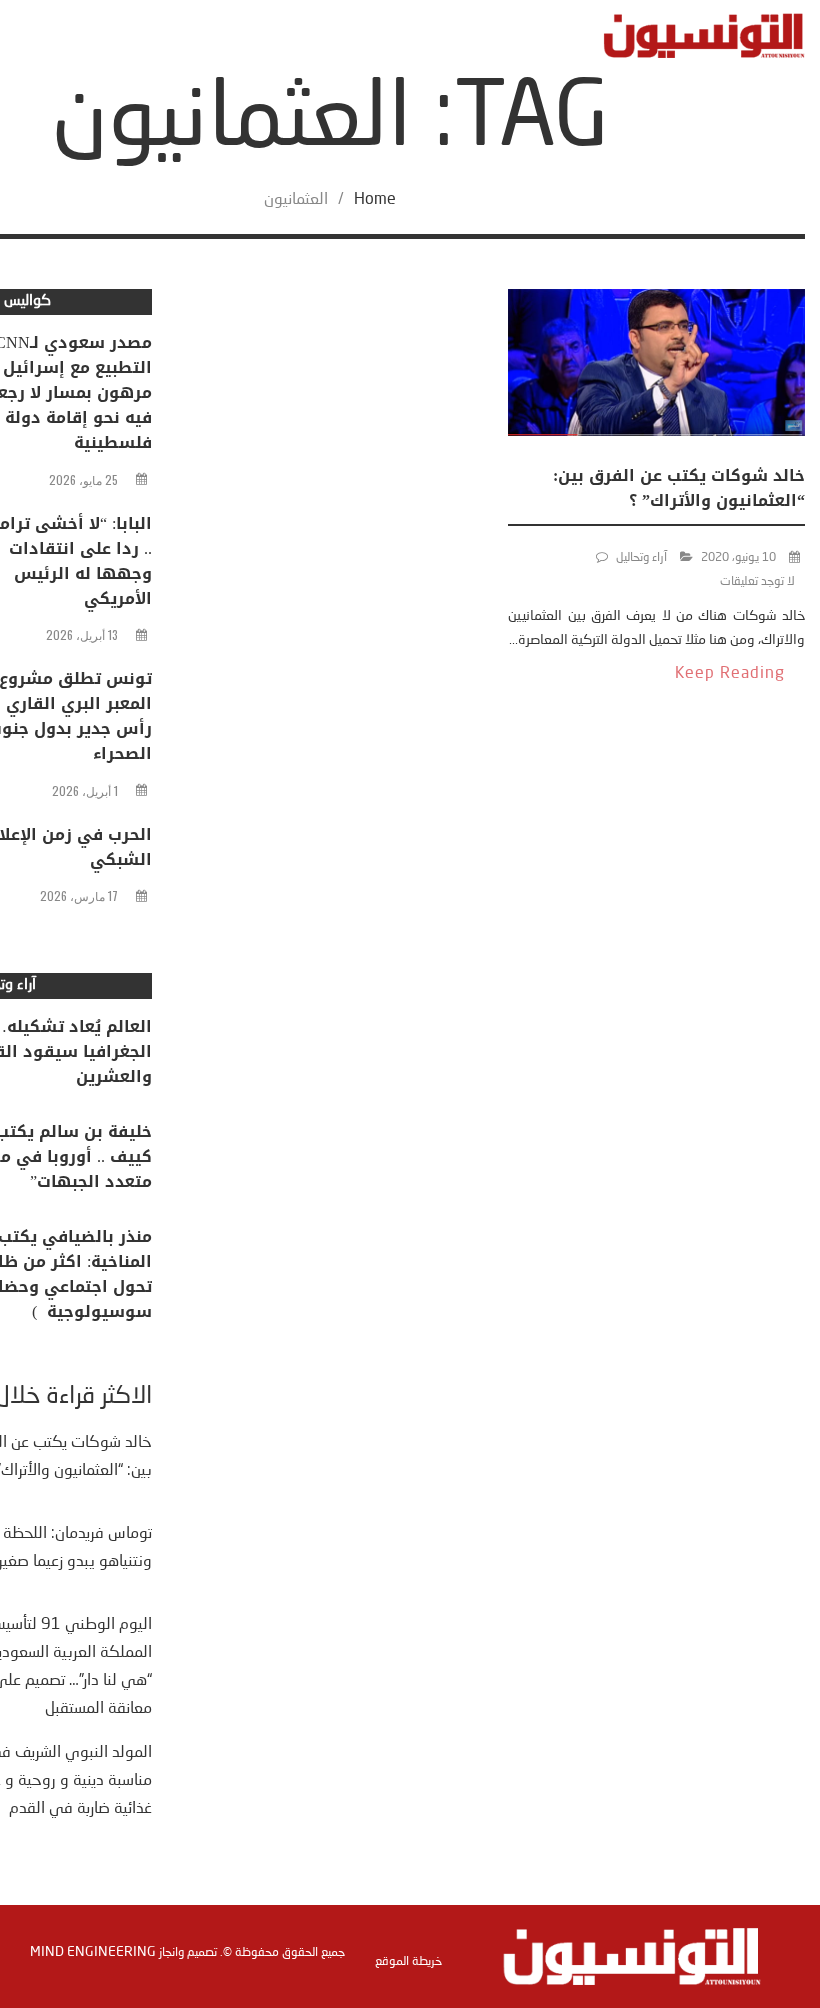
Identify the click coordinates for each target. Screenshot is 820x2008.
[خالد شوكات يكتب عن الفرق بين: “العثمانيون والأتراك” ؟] (656, 366)
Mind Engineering (93, 1952)
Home (375, 200)
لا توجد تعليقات (757, 582)
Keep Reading (730, 674)
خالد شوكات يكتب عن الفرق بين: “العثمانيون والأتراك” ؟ (679, 488)
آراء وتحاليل (641, 558)
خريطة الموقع (408, 1962)
